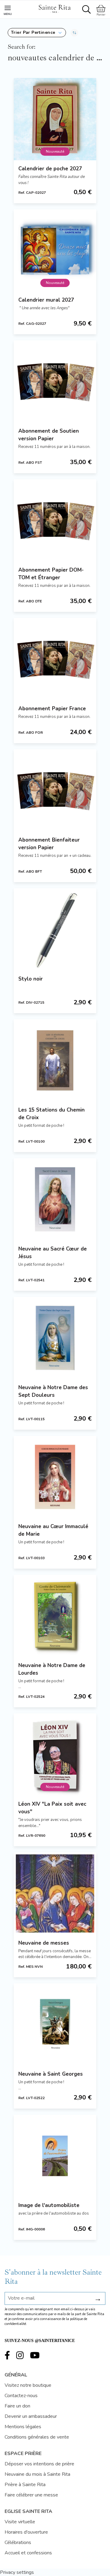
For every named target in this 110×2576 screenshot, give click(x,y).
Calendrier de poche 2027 (50, 169)
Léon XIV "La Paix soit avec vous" (52, 1808)
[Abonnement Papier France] (55, 659)
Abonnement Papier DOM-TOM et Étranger (51, 574)
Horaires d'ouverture (26, 2532)
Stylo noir (31, 979)
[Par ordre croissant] (74, 33)
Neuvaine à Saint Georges (51, 2074)
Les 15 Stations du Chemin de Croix (51, 1114)
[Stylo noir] (55, 929)
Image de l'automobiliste (49, 2205)
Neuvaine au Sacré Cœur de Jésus (53, 1253)
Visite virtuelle (20, 2522)
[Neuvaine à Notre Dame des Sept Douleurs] (55, 1338)
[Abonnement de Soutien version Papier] (55, 381)
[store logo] (54, 8)
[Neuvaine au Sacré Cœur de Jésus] (55, 1199)
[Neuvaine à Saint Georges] (55, 2024)
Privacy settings (17, 2572)
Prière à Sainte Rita (25, 2485)
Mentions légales (23, 2427)
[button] (37, 33)
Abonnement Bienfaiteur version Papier (49, 844)
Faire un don (17, 2406)
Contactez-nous (21, 2396)
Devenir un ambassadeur (31, 2416)
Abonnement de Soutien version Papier (49, 435)
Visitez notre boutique (28, 2385)
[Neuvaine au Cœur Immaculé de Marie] (55, 1477)
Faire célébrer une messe (31, 2495)
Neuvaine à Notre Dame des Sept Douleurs (53, 1391)
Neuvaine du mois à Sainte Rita (37, 2474)
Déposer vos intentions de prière (39, 2464)
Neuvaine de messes (44, 1943)
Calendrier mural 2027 (46, 300)
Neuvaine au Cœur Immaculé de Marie (53, 1530)
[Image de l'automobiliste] (55, 2156)
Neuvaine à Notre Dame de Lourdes (52, 1669)
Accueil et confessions (28, 2553)
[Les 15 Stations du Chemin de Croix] (55, 1060)
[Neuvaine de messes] (55, 1893)
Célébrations (18, 2542)
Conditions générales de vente (37, 2437)
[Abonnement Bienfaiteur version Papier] (55, 790)
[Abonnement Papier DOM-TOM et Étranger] (55, 520)
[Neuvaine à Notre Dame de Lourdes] (55, 1616)
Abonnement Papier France (52, 709)
